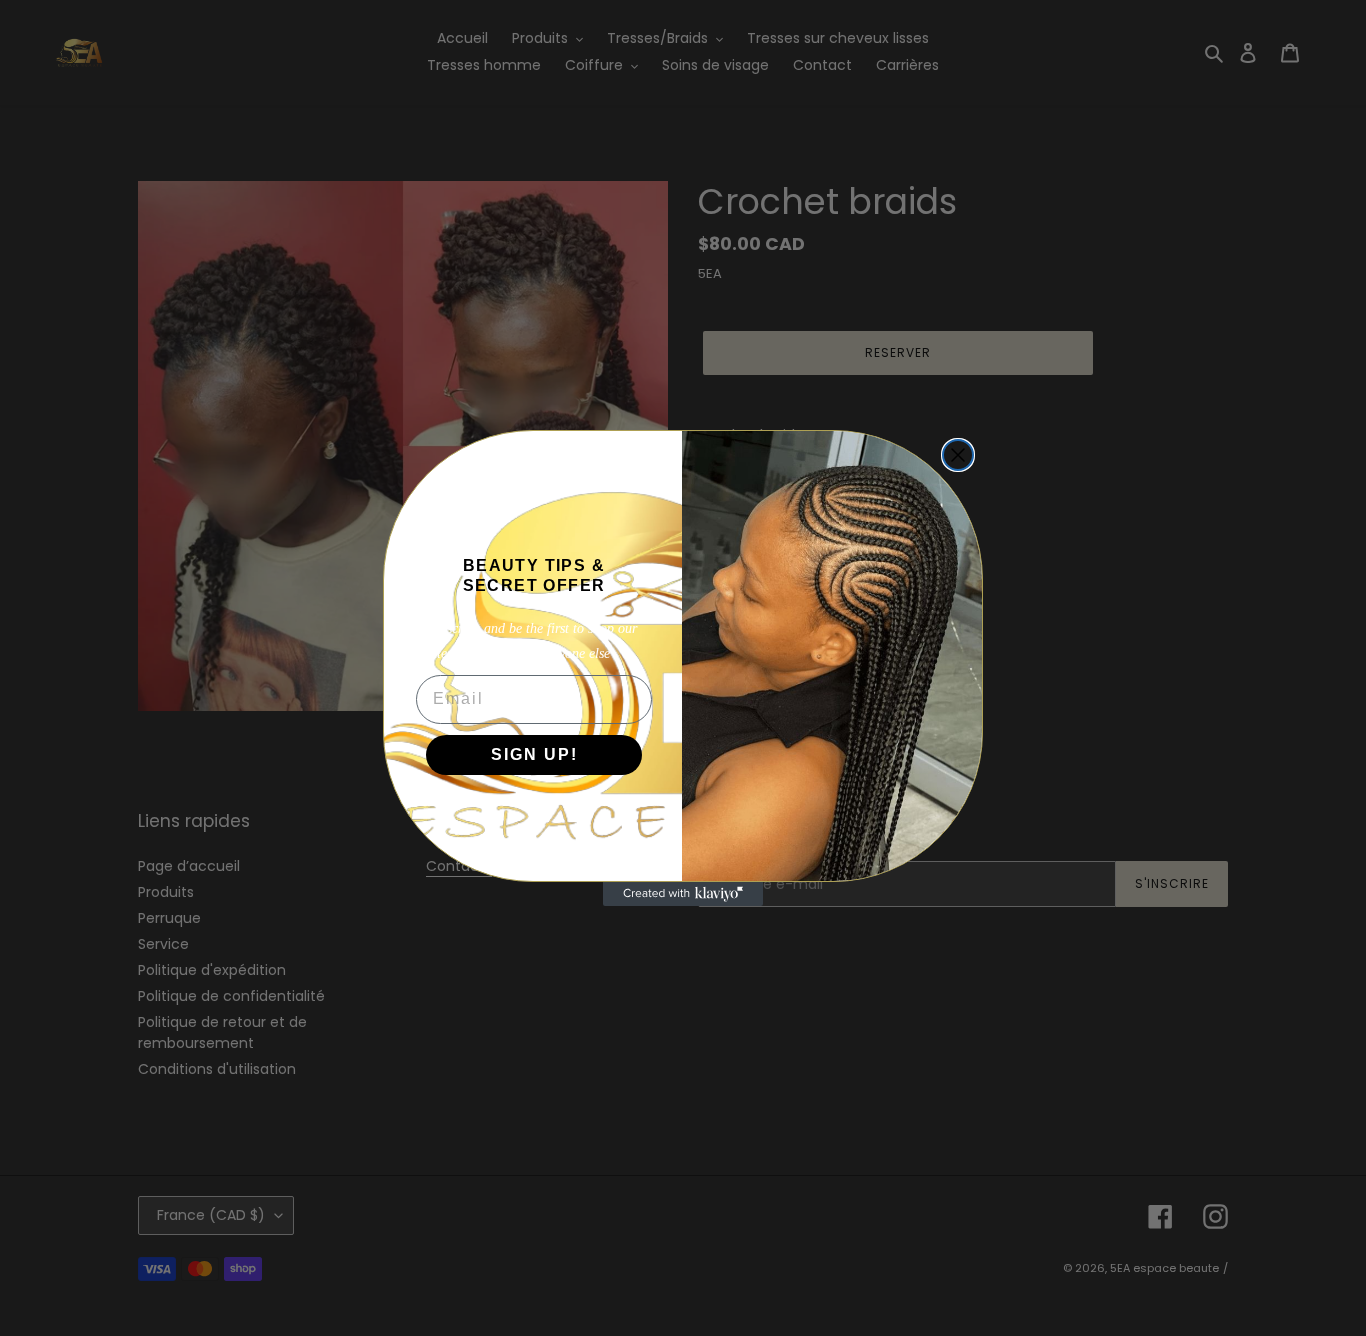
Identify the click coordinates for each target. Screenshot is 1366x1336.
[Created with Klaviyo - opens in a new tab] (683, 894)
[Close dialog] (958, 455)
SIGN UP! (534, 754)
